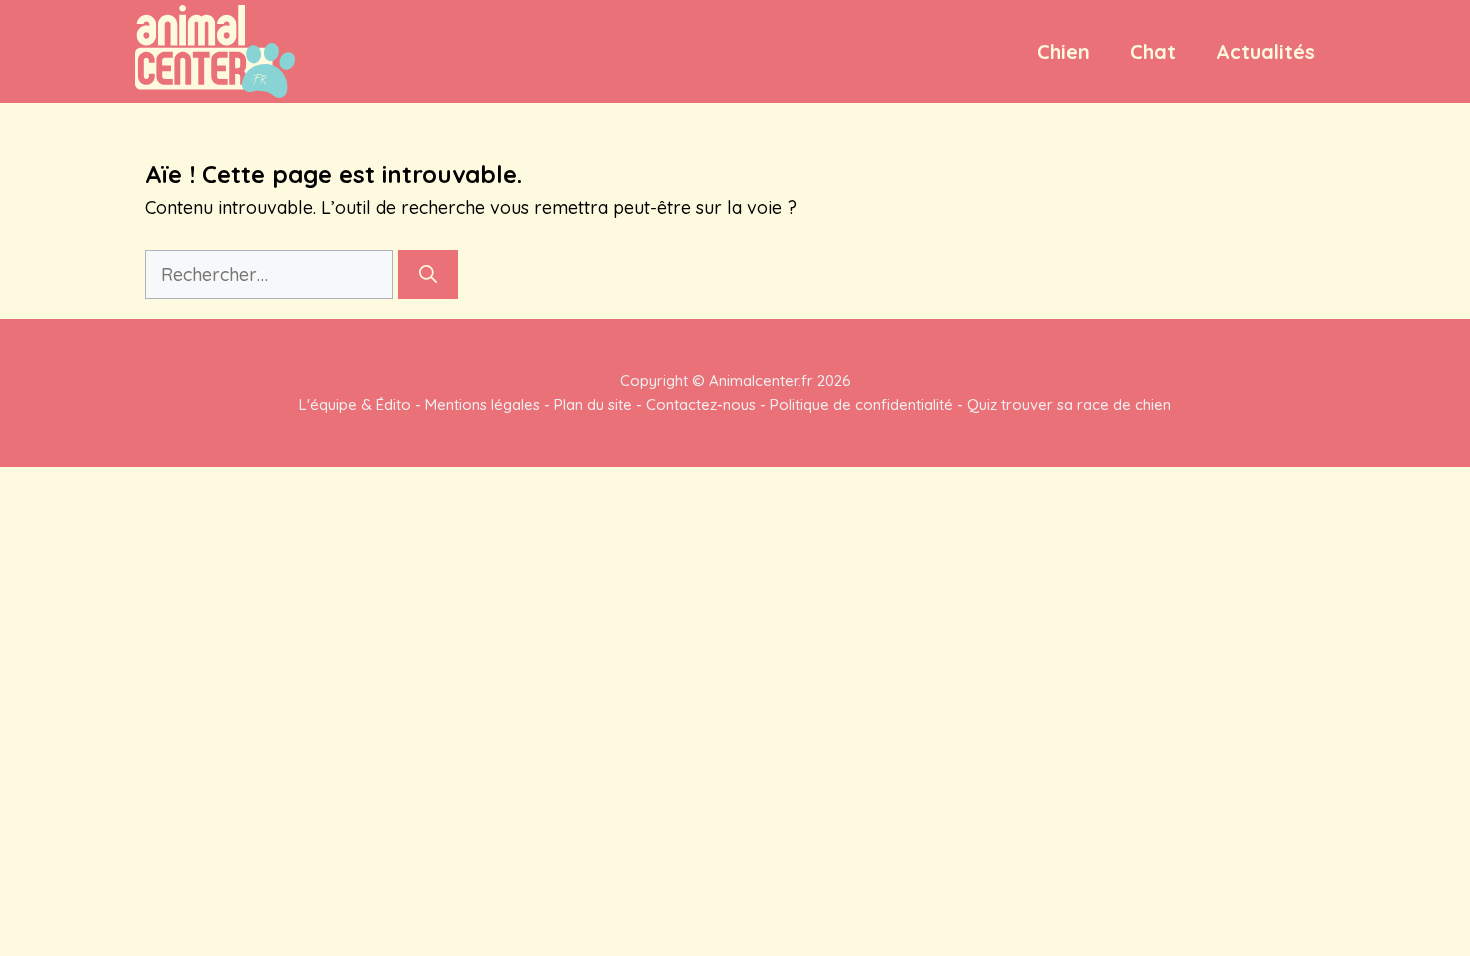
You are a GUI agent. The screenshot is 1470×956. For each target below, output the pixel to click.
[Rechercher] (428, 274)
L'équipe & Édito (355, 404)
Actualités (1265, 51)
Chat (1153, 51)
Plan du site (593, 404)
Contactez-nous (701, 404)
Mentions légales (482, 404)
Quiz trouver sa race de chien (1069, 404)
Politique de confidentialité (861, 404)
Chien (1063, 51)
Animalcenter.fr (759, 380)
